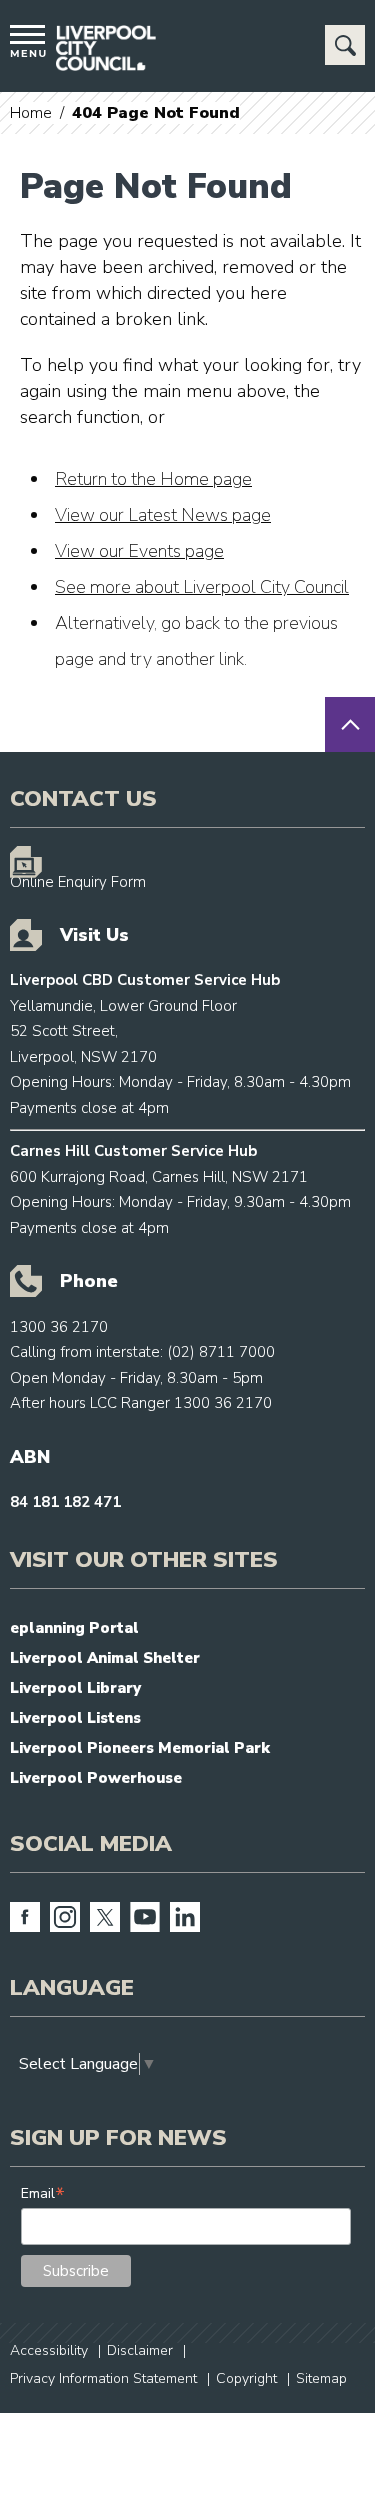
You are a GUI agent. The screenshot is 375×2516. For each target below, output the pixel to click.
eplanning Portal (74, 1628)
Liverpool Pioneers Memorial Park (140, 1748)
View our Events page (139, 551)
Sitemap (321, 2378)
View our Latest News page (163, 515)
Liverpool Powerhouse (96, 1778)
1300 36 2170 (59, 1327)
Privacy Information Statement (103, 2378)
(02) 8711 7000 (221, 1352)
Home (31, 113)
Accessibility (49, 2350)
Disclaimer (140, 2350)
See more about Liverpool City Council (202, 587)
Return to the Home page (153, 479)
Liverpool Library (75, 1688)
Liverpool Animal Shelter (105, 1658)
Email (43, 2193)
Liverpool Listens (75, 1718)
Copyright (246, 2378)
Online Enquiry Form (78, 882)
